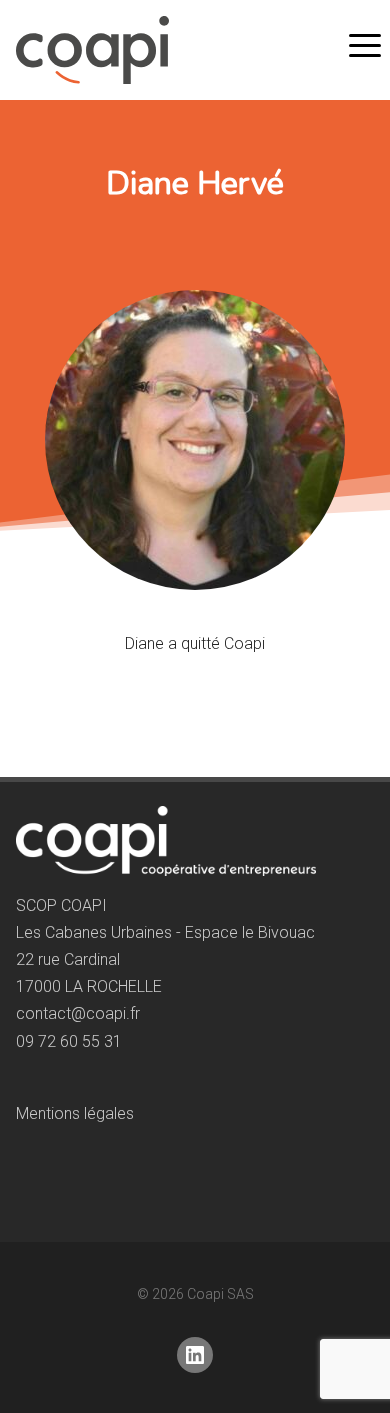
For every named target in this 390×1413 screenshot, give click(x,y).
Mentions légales (75, 1113)
